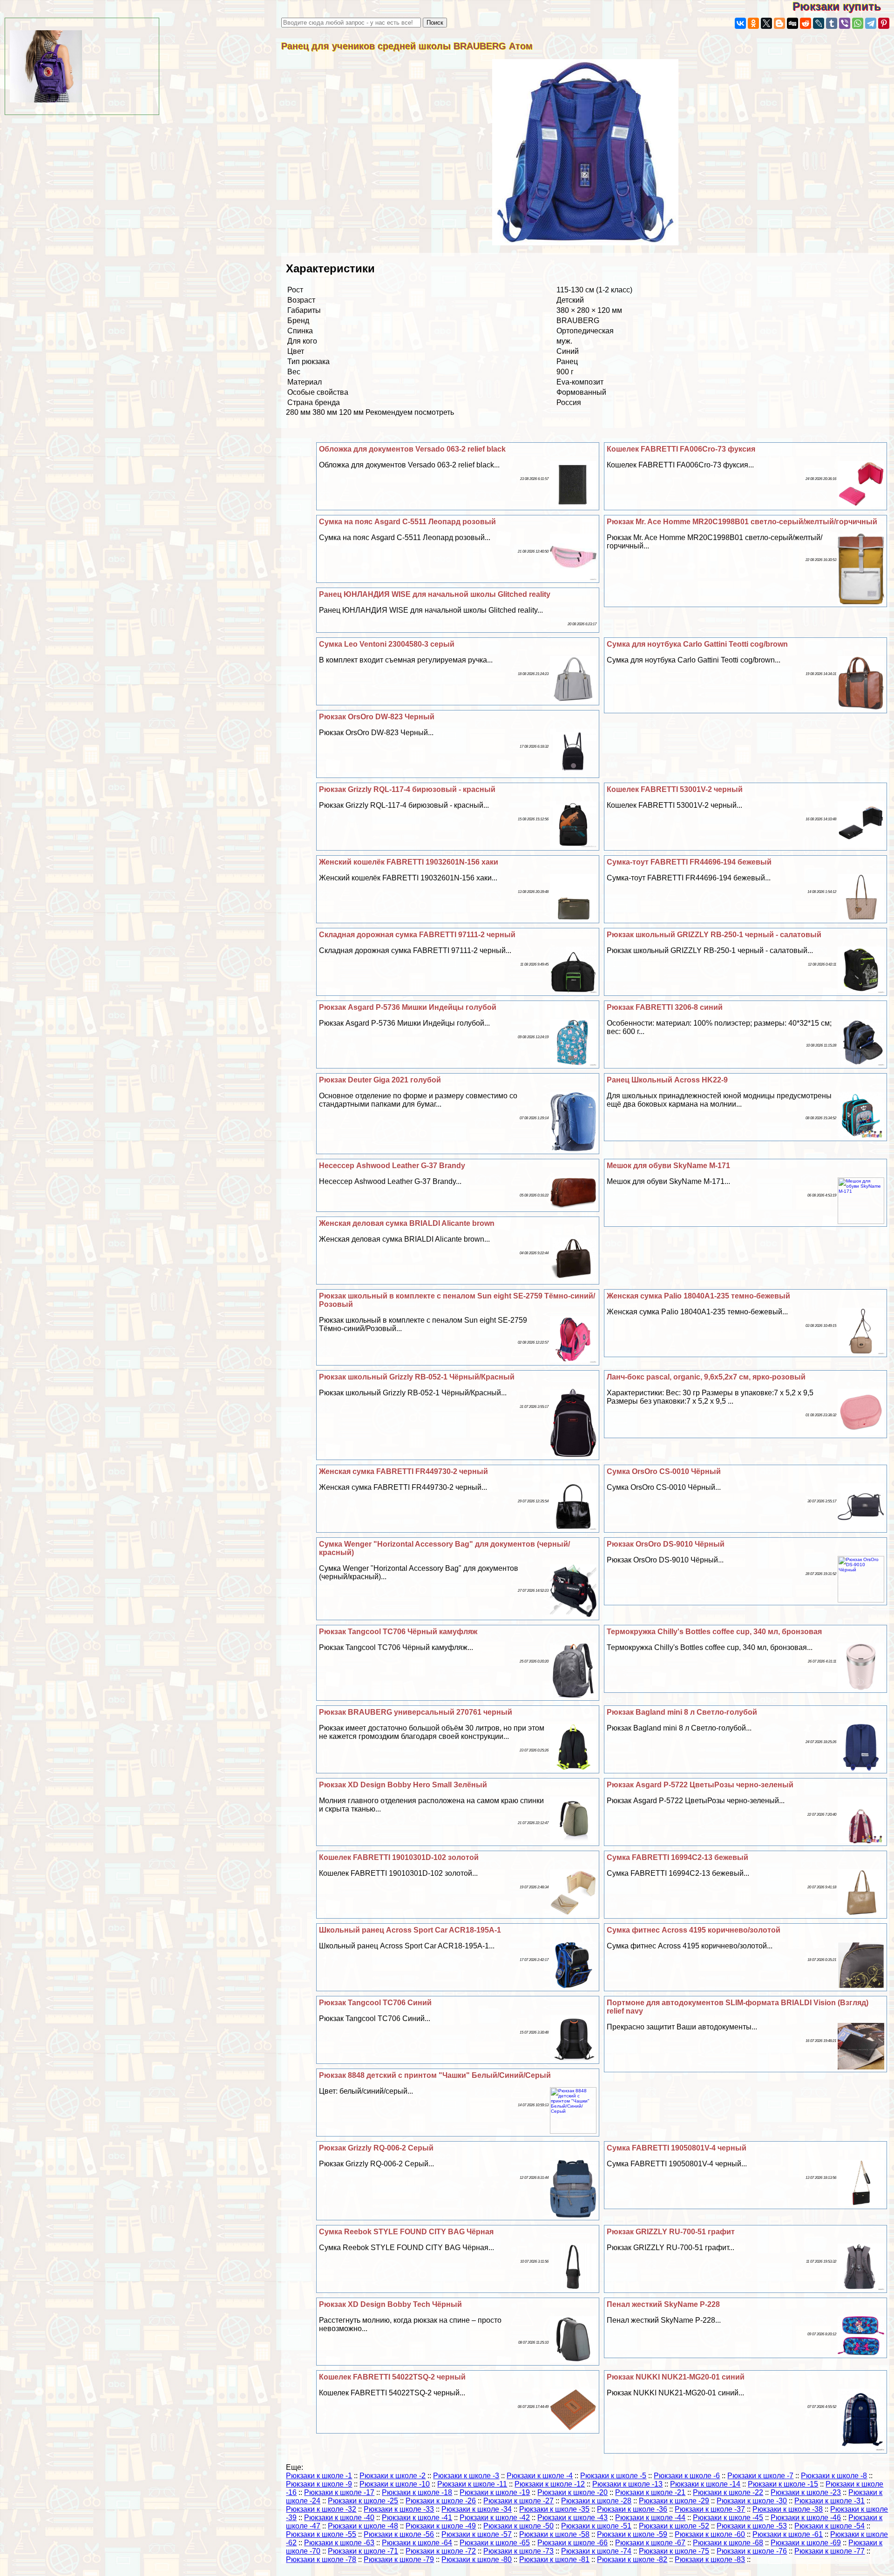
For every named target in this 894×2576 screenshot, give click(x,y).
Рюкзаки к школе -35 (554, 2509)
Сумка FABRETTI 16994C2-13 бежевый (677, 1857)
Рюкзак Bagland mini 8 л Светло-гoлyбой (682, 1712)
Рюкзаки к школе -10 (395, 2484)
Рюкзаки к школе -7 (760, 2476)
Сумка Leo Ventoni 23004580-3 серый (387, 644)
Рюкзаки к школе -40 (339, 2518)
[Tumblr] (832, 23)
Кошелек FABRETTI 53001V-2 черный (675, 789)
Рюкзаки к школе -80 (477, 2559)
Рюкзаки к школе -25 (363, 2501)
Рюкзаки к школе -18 (417, 2492)
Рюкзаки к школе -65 (495, 2543)
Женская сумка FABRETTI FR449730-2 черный (403, 1471)
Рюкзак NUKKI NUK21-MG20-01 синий (676, 2377)
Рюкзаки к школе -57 (477, 2534)
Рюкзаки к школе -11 (472, 2484)
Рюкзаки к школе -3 (466, 2476)
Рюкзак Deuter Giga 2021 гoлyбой (380, 1080)
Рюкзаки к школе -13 (627, 2484)
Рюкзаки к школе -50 (518, 2526)
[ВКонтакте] (740, 23)
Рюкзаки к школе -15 (783, 2484)
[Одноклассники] (753, 23)
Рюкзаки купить (843, 6)
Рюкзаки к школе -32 (321, 2509)
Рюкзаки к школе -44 (650, 2518)
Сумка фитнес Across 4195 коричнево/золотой (694, 1930)
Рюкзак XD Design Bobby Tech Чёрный (390, 2304)
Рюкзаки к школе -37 (710, 2509)
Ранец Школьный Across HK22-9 (667, 1080)
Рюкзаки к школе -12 (550, 2484)
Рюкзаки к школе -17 (339, 2492)
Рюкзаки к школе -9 (319, 2484)
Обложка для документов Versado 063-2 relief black (412, 449)
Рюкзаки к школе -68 (728, 2543)
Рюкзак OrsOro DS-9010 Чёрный (666, 1544)
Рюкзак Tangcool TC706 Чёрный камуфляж (398, 1632)
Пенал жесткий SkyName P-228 (663, 2304)
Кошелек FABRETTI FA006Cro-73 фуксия (681, 449)
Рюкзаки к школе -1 (319, 2476)
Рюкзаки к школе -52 (674, 2526)
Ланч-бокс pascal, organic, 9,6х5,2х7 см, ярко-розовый (706, 1377)
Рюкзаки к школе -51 (596, 2526)
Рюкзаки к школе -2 (393, 2476)
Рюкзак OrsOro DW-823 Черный (377, 717)
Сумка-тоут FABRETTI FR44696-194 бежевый (689, 862)
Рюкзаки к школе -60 (710, 2534)
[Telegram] (871, 23)
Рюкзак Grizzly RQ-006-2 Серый (376, 2148)
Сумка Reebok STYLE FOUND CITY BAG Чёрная (406, 2232)
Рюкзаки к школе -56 (399, 2534)
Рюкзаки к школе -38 (788, 2509)
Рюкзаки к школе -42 (495, 2518)
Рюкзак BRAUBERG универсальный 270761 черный (416, 1712)
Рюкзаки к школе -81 (554, 2559)
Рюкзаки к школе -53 (752, 2526)
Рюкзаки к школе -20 (572, 2492)
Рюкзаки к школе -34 (477, 2509)
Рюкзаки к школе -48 (363, 2526)
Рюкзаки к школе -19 (495, 2492)
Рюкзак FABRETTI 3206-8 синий (665, 1007)
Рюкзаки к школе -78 (321, 2559)
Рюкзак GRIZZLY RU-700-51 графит (671, 2232)
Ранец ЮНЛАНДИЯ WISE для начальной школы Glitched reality (435, 594)
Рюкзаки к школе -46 (806, 2518)
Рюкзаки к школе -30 (752, 2501)
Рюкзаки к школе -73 (518, 2551)
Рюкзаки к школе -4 (540, 2476)
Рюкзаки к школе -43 (572, 2518)
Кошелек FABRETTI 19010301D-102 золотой (399, 1857)
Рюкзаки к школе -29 (674, 2501)
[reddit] (806, 23)
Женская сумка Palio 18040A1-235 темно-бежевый (698, 1296)
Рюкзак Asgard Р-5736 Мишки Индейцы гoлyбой (408, 1007)
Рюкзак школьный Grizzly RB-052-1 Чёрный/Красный (417, 1377)
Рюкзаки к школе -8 (834, 2476)
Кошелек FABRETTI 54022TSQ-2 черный (392, 2377)
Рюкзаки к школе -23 (806, 2492)
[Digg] (792, 23)
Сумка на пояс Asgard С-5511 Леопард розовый (407, 522)
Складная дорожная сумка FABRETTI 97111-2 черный (417, 935)
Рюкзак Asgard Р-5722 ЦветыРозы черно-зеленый (700, 1785)
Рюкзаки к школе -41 (417, 2518)
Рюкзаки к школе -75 (674, 2551)
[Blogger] (779, 23)
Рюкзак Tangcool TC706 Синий (375, 2003)
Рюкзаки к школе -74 (596, 2551)
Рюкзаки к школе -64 (417, 2543)
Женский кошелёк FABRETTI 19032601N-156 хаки (409, 862)
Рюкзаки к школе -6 (687, 2476)
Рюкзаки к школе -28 (596, 2501)
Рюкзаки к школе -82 (632, 2559)
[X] (766, 23)
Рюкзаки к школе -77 (830, 2551)
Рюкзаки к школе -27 (518, 2501)
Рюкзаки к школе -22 (728, 2492)
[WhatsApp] (858, 23)
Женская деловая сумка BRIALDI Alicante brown (407, 1223)
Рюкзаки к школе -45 (728, 2518)
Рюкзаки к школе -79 (399, 2559)
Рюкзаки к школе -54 (830, 2526)
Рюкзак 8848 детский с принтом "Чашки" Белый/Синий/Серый (435, 2075)
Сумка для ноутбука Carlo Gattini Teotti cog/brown (697, 644)
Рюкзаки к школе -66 (572, 2543)
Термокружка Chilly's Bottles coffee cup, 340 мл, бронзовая (714, 1632)
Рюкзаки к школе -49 (441, 2526)
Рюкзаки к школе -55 (321, 2534)
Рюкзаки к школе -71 (363, 2551)
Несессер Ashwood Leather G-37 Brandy (392, 1166)
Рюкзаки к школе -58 (554, 2534)
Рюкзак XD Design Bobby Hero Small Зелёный (403, 1785)
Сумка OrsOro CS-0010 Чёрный (664, 1471)
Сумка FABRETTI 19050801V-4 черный (677, 2148)
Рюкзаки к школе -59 (632, 2534)
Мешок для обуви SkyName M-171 (668, 1166)
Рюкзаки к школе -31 (830, 2501)
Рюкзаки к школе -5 (613, 2476)
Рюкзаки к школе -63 (339, 2543)
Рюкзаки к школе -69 (806, 2543)
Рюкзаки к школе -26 (441, 2501)
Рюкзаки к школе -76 (752, 2551)
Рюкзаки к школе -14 (705, 2484)
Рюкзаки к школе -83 (710, 2559)
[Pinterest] (884, 23)
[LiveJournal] (819, 23)
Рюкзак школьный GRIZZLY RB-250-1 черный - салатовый (714, 935)
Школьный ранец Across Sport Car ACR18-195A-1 (410, 1930)
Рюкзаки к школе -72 (441, 2551)
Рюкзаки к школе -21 (650, 2492)
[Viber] (845, 23)
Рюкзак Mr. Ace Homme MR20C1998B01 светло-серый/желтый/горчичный (742, 522)
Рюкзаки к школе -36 (632, 2509)
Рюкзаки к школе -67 (650, 2543)
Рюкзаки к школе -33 (399, 2509)
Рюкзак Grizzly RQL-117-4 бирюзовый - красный (407, 789)
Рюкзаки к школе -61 (788, 2534)
